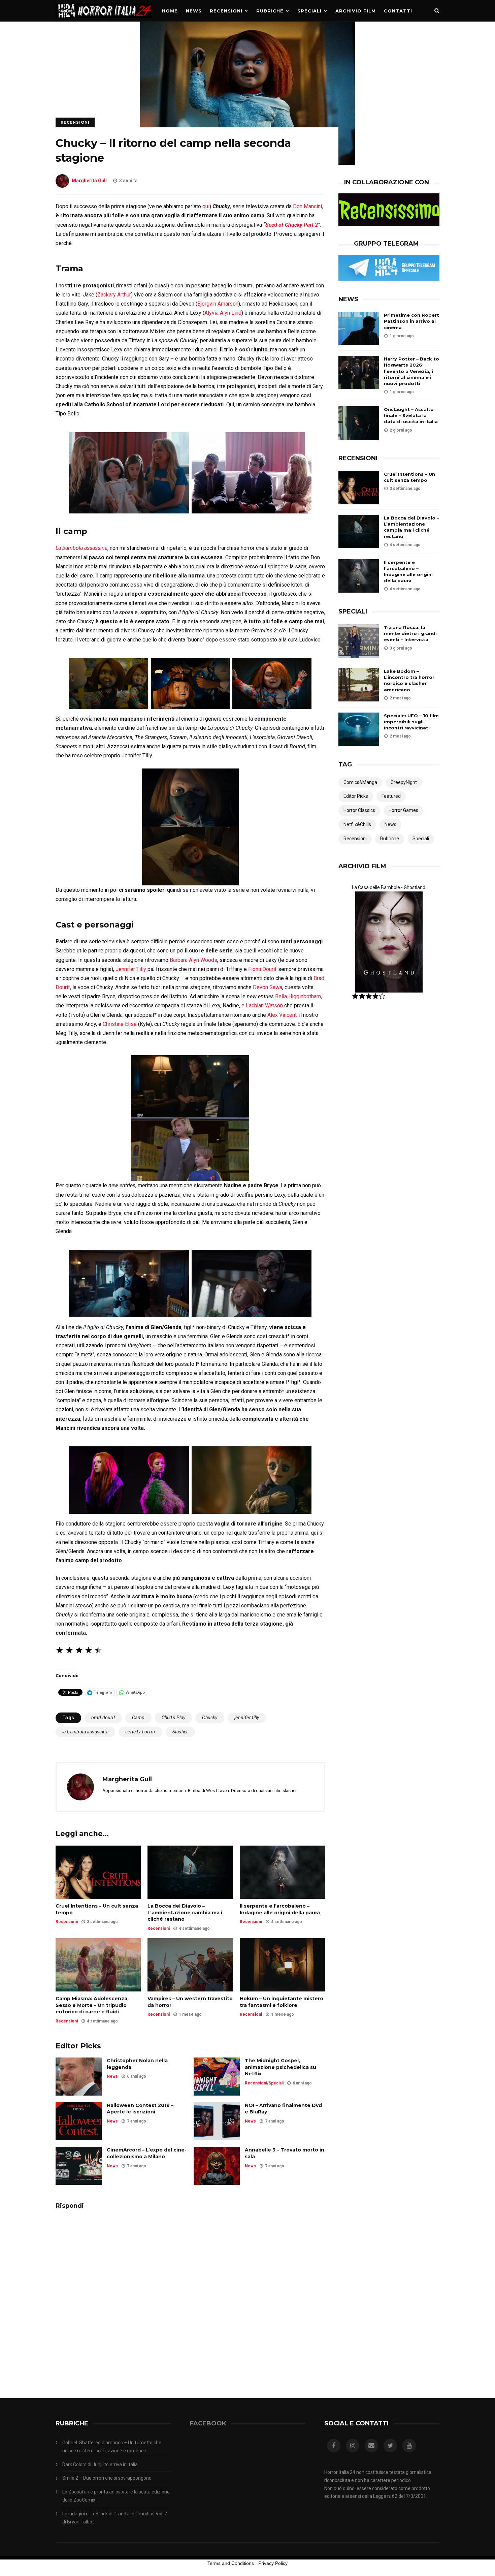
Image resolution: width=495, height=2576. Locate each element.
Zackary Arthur (114, 295)
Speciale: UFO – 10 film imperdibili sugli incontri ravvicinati (411, 722)
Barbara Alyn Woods (193, 960)
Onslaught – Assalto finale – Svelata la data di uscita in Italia (411, 415)
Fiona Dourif (262, 969)
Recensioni (226, 11)
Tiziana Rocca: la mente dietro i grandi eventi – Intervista (410, 633)
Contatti (398, 11)
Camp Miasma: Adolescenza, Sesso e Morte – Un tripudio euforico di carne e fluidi (92, 2005)
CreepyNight (404, 782)
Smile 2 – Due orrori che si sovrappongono (107, 2478)
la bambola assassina (85, 1732)
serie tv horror (140, 1732)
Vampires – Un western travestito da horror (190, 2002)
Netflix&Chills (357, 824)
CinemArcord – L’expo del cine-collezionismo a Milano (147, 2153)
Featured (391, 796)
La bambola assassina (81, 548)
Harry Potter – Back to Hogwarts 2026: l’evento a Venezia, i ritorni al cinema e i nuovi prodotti (411, 371)
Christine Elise (120, 1024)
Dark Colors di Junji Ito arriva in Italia (100, 2464)
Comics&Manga (360, 782)
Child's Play (174, 1718)
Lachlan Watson (264, 1006)
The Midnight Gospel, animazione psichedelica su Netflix (280, 2067)
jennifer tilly (247, 1718)
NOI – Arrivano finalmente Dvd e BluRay (283, 2109)
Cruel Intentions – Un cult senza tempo (97, 1909)
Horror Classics (359, 810)
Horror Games (403, 810)
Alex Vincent (281, 1015)
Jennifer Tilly (131, 969)
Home (170, 11)
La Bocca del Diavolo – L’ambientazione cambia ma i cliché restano (185, 1912)
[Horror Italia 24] (104, 20)
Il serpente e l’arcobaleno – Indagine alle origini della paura (280, 1909)
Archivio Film (356, 11)
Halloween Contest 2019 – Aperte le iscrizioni (140, 2109)
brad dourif (103, 1718)
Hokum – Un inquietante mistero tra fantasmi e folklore (282, 2002)
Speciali (309, 11)
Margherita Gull (89, 181)
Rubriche (270, 11)
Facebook (208, 2423)
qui (206, 206)
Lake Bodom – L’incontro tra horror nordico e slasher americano (409, 680)
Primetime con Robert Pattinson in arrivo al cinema (411, 321)
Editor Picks (356, 796)
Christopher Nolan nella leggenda (137, 2064)
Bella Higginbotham (298, 996)
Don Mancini (307, 206)
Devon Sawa (268, 987)
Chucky (210, 1718)
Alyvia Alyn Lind (223, 313)
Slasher (180, 1732)
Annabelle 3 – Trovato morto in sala (285, 2153)
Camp (138, 1718)
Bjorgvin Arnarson (218, 304)
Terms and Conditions (231, 2563)
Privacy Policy (273, 2563)
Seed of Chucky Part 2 (292, 225)
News (194, 11)
